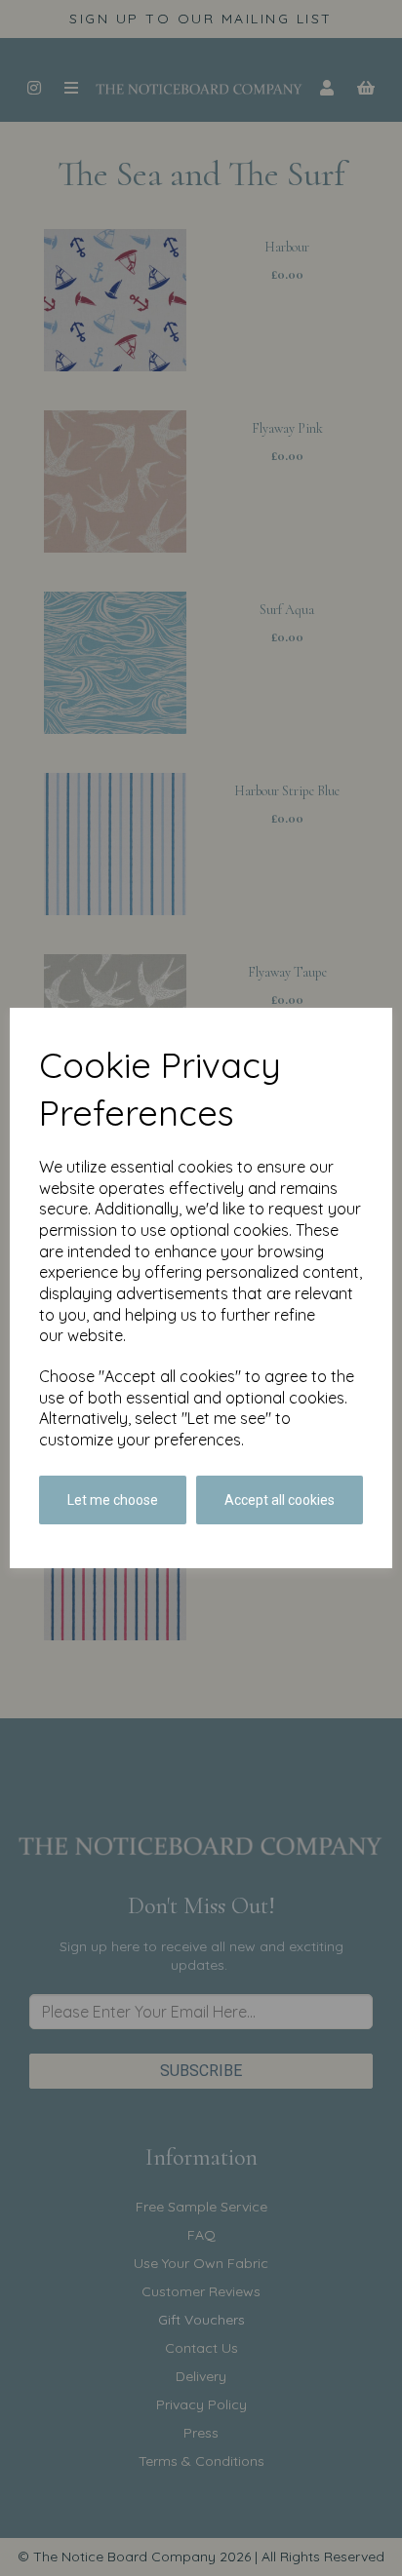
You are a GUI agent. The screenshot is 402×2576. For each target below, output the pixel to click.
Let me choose (113, 1500)
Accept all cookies (280, 1500)
